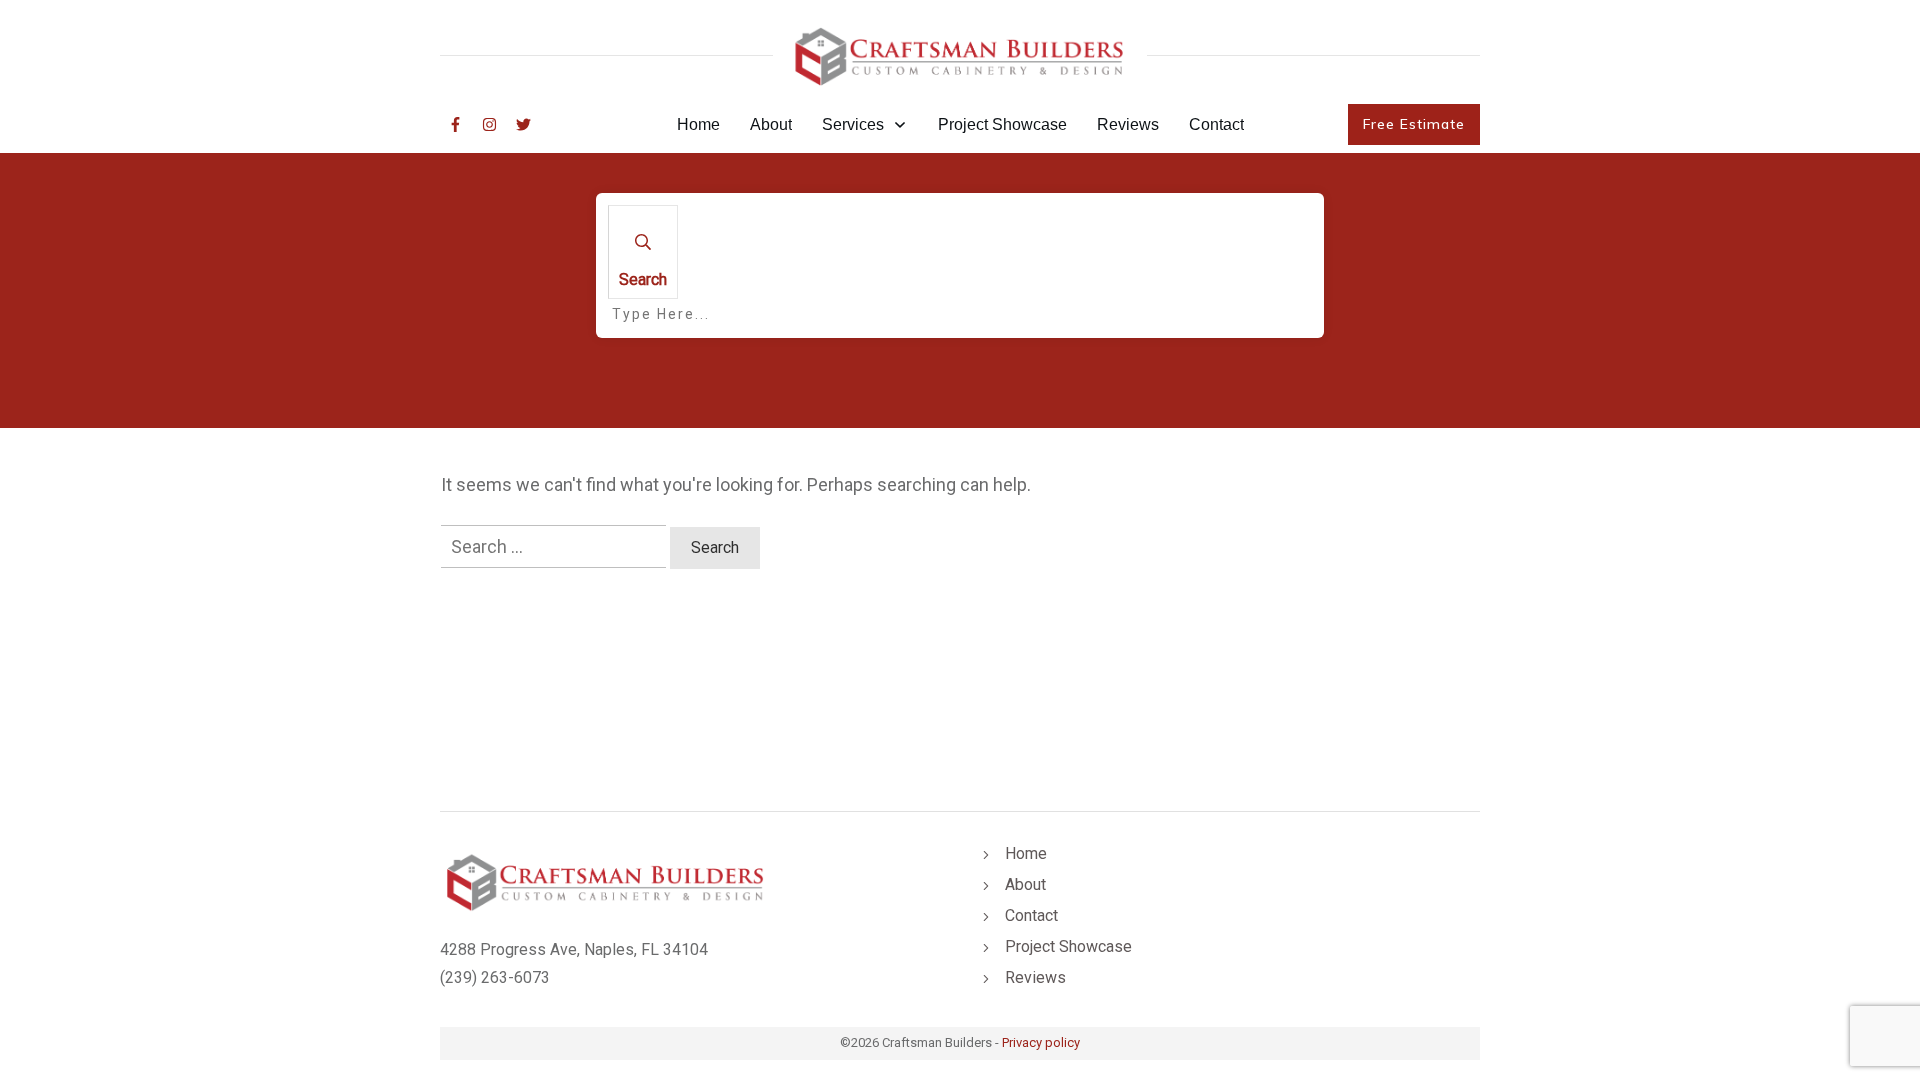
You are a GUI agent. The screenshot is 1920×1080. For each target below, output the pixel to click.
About (1025, 884)
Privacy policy (1041, 1042)
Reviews (1035, 977)
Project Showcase (1068, 946)
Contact (1031, 915)
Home (1026, 853)
